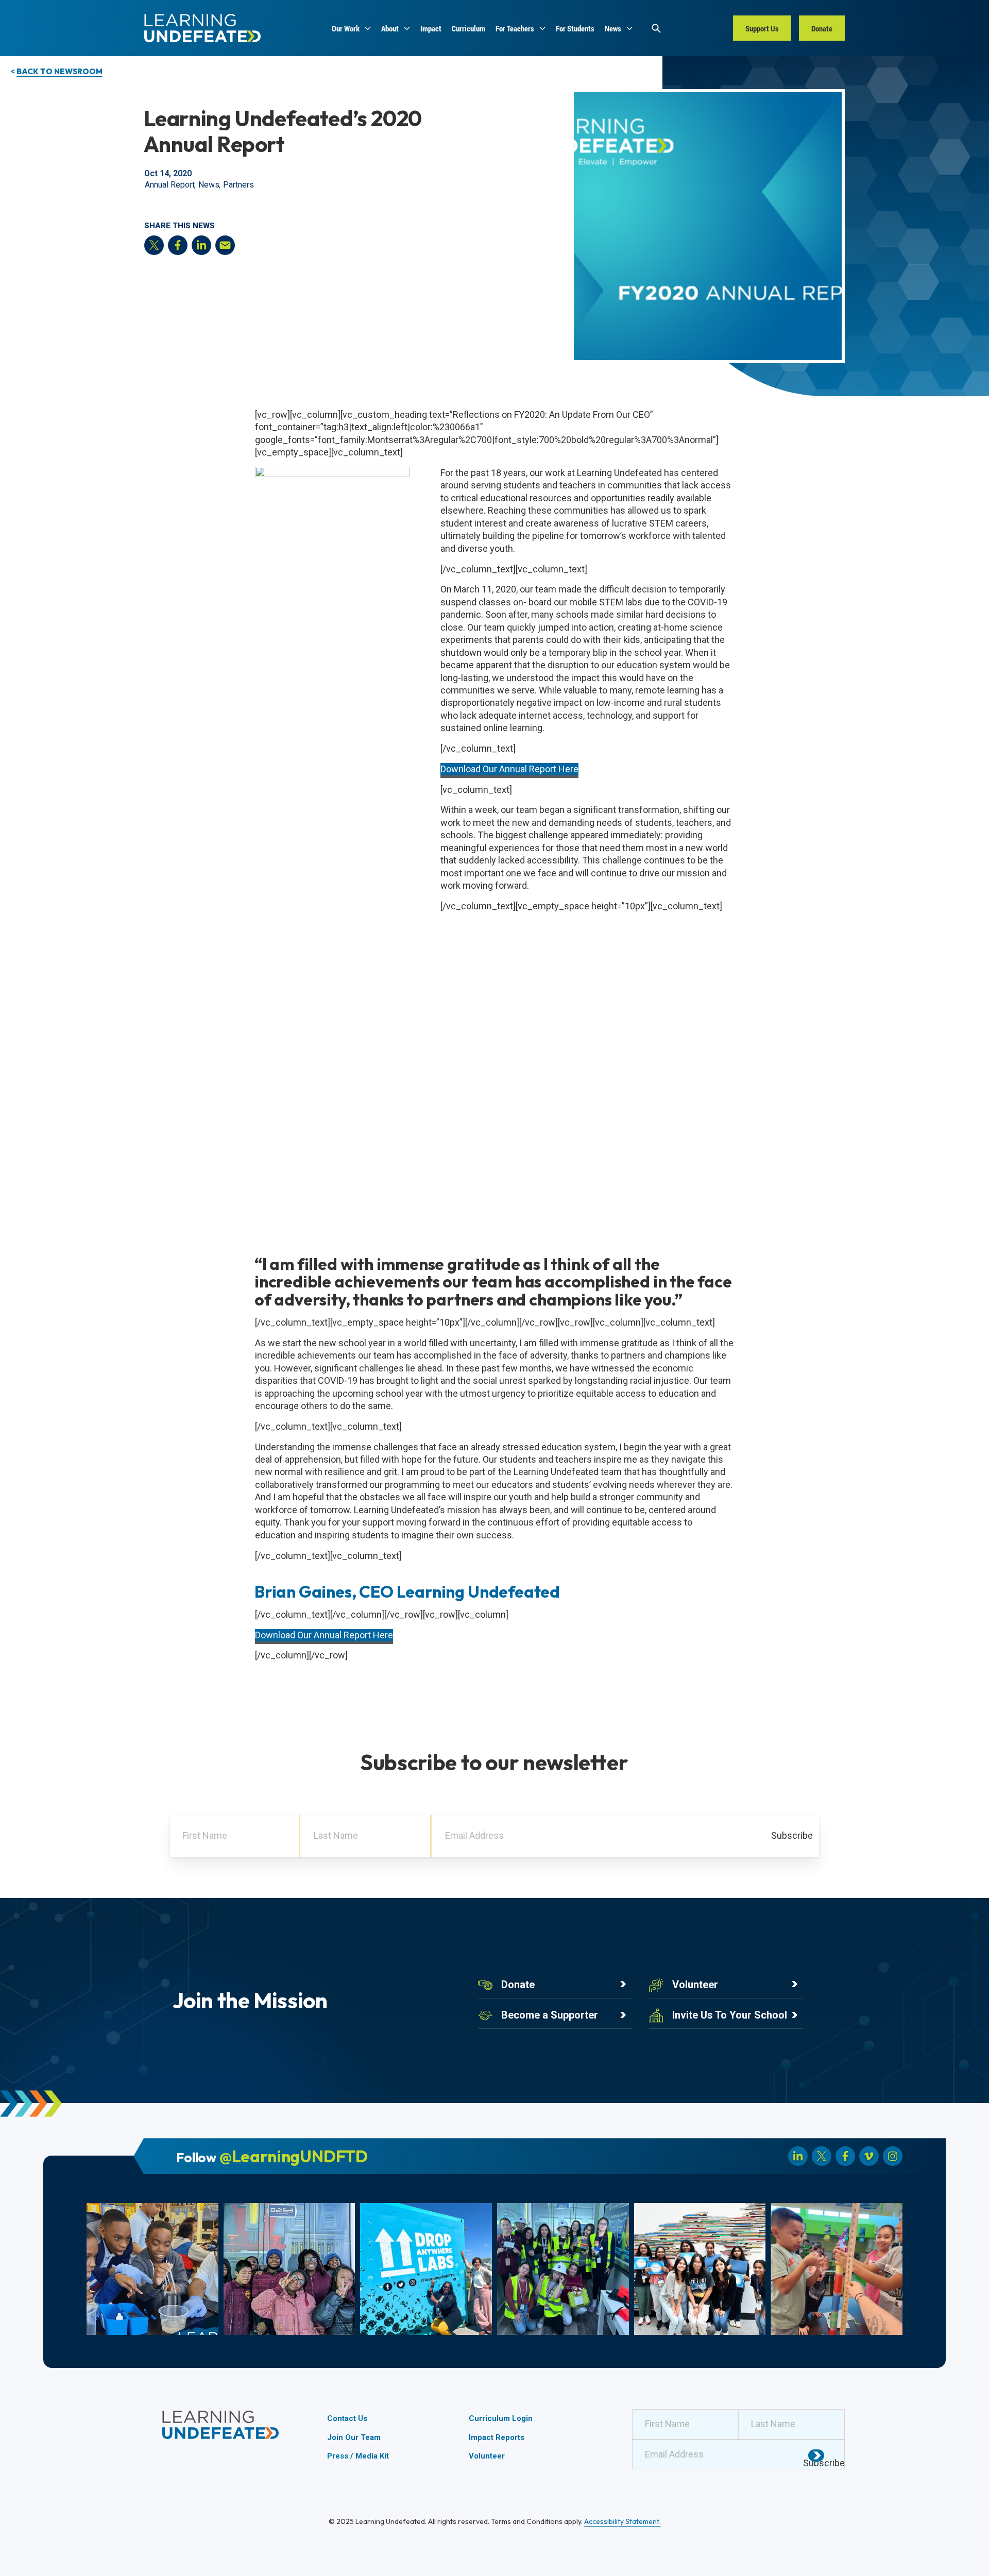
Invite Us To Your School (730, 2015)
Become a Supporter (550, 2015)
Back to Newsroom (59, 71)
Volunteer (695, 1985)
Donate (518, 1985)
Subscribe (792, 1835)
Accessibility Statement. (623, 2521)
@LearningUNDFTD (294, 2156)
